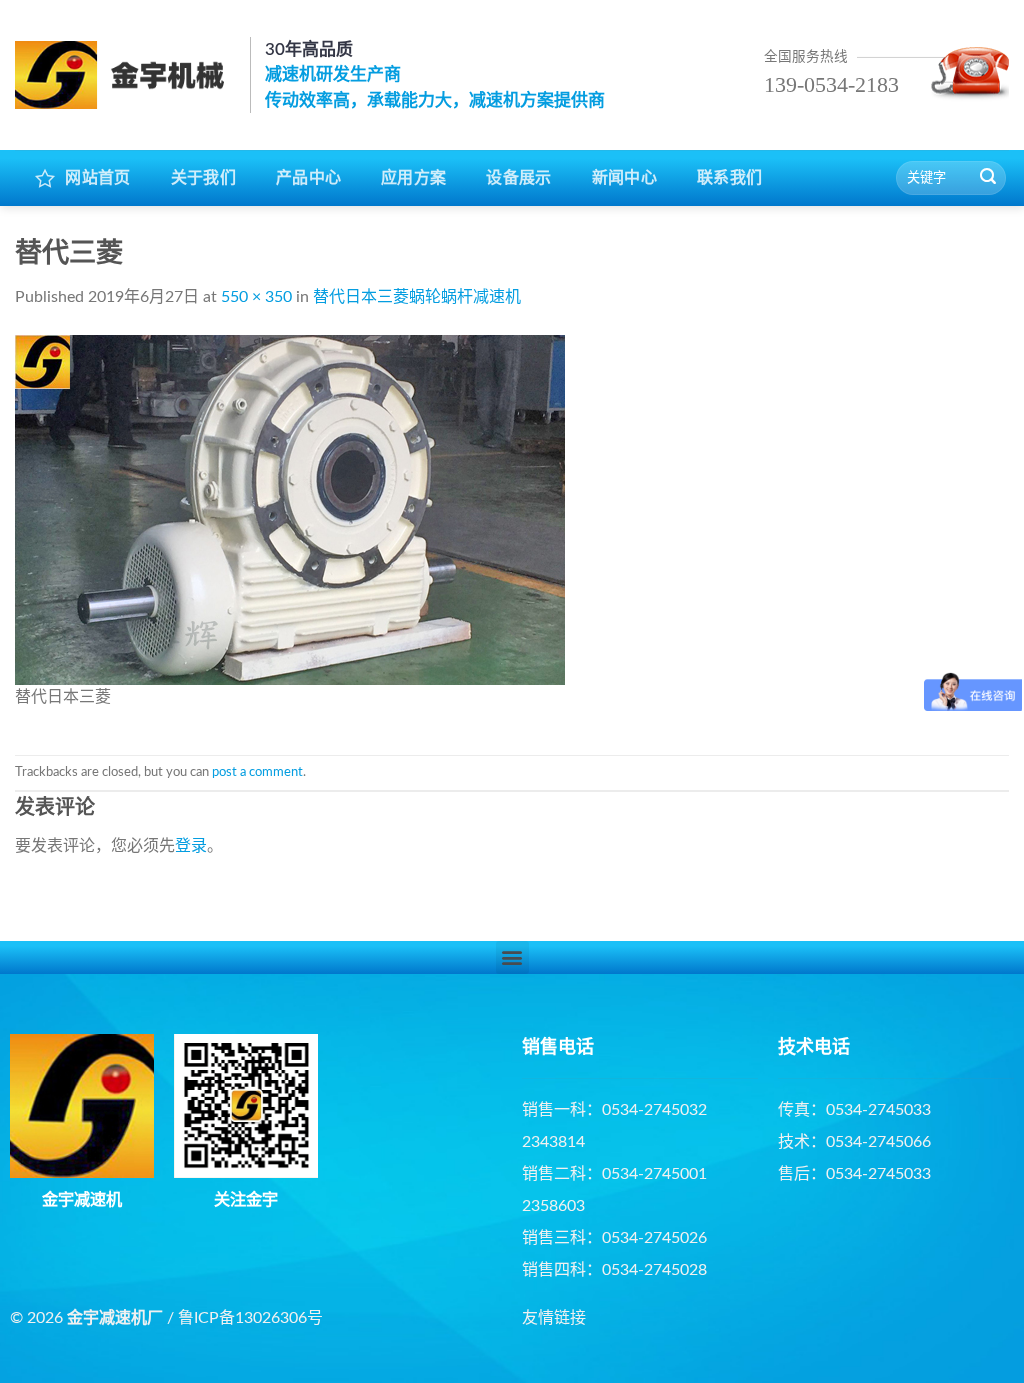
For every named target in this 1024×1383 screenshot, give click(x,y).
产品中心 (308, 178)
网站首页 (97, 178)
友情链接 (554, 1318)
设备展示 (518, 178)
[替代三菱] (290, 509)
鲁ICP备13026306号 (250, 1318)
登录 (191, 846)
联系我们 (729, 178)
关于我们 (203, 178)
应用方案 (413, 178)
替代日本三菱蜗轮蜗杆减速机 (417, 297)
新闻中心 (624, 178)
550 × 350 (256, 297)
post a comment (257, 772)
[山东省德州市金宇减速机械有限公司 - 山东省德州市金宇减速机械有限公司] (125, 75)
